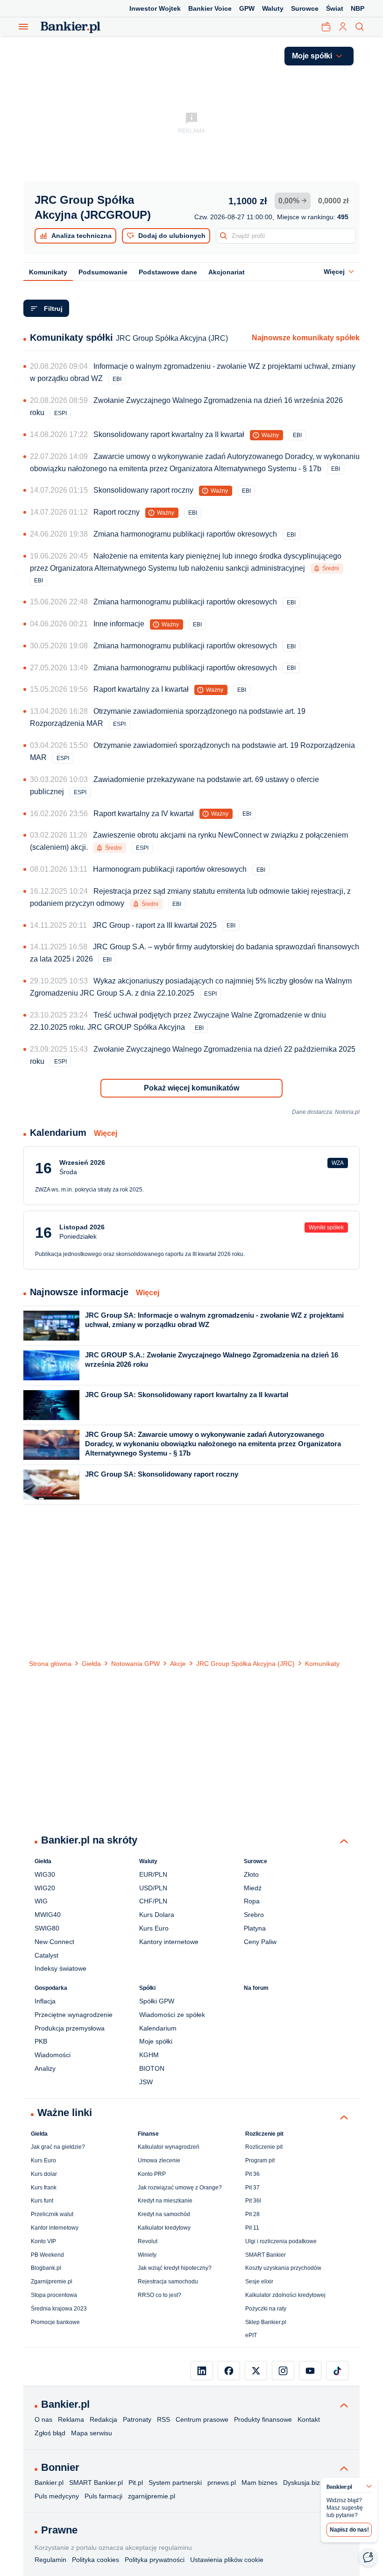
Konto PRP (152, 2174)
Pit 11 (252, 2228)
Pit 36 (252, 2174)
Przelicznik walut (52, 2214)
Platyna (255, 1928)
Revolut (148, 2241)
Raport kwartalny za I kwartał (141, 689)
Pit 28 (252, 2214)
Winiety (147, 2255)
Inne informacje (119, 624)
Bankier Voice (210, 8)
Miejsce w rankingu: (313, 217)
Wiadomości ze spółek (172, 2015)
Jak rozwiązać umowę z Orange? (180, 2188)
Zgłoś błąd (50, 2433)
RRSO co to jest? (160, 2295)
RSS (163, 2419)
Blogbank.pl (46, 2268)
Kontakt (309, 2419)
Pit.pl (136, 2483)
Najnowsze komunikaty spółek (306, 338)
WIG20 (45, 1888)
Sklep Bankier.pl (266, 2322)
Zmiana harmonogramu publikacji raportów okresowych (185, 534)
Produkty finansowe (263, 2419)
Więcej (106, 1133)
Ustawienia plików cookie (227, 2560)
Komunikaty (48, 272)
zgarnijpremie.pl (152, 2496)
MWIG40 (48, 1915)
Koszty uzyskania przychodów (283, 2268)
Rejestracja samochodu (168, 2282)
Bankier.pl (49, 2483)
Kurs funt (42, 2201)
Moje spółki (156, 2041)
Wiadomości (53, 2055)
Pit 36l (253, 2201)
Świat (335, 8)
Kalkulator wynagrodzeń (169, 2147)
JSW (146, 2082)
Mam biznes (259, 2483)
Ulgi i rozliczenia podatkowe (281, 2241)
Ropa (252, 1901)
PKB (41, 2041)
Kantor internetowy (55, 2228)
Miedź (253, 1888)
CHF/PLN (153, 1901)
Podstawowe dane (168, 272)
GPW (247, 8)
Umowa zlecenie (159, 2160)
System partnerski (175, 2483)
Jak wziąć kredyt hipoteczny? (175, 2268)
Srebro (254, 1915)
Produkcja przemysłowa (70, 2028)
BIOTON (152, 2068)
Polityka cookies (96, 2560)
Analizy (45, 2068)
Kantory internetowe (169, 1942)
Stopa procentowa (54, 2295)
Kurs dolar (44, 2174)
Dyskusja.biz (301, 2483)
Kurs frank (44, 2188)
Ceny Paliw (260, 1942)
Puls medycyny (57, 2496)
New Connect (54, 1942)
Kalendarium (158, 2028)
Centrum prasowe (202, 2419)
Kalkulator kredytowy (164, 2228)
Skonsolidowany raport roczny (143, 490)
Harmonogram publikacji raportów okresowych (170, 869)
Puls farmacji (103, 2496)
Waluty (273, 8)
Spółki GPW (157, 2001)
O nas (43, 2419)
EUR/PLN (153, 1874)
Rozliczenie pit (264, 2147)
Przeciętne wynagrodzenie (74, 2015)
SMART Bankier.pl (96, 2483)
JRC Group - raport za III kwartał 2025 (155, 925)
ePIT (251, 2335)
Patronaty (137, 2419)
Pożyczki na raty (266, 2309)
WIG (41, 1901)
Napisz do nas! (349, 2530)
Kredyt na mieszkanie (165, 2201)
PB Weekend (47, 2255)
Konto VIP (43, 2241)
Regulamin (50, 2560)
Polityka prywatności (155, 2560)
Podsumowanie (103, 272)
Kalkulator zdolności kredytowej (285, 2295)
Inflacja (45, 2001)
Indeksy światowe (60, 1968)
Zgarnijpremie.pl (52, 2282)
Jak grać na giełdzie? (58, 2147)
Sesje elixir (259, 2282)
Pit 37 (252, 2188)
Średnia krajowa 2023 (59, 2309)
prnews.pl (222, 2483)
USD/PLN (153, 1888)
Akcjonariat (227, 272)
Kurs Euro (154, 1928)
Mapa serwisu (92, 2433)
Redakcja (103, 2419)
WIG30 (45, 1874)
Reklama (71, 2419)
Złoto (251, 1874)
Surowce (305, 8)
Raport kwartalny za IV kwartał (144, 814)
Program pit (260, 2160)
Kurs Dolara (157, 1915)
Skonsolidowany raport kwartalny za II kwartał (169, 434)
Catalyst (46, 1955)
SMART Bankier (266, 2255)
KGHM (149, 2055)
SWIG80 (47, 1928)
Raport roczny (117, 512)
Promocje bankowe (55, 2322)
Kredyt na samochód (164, 2214)
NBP (358, 8)
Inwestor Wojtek (155, 8)
